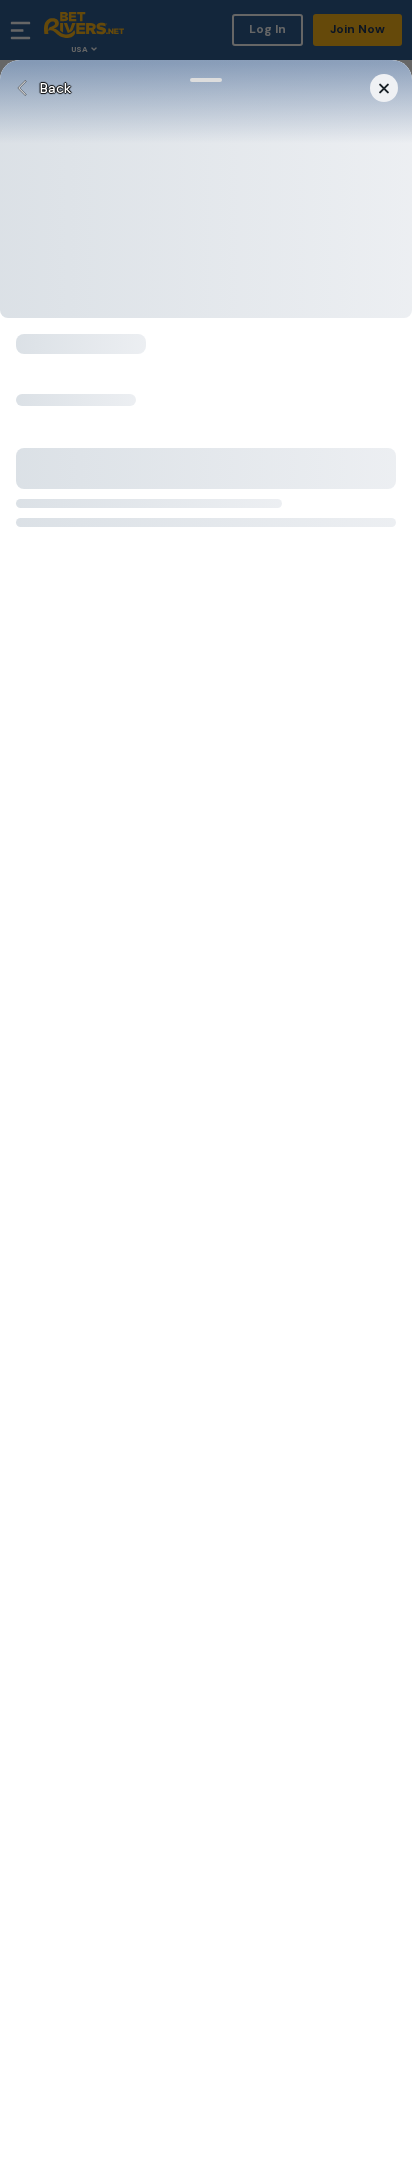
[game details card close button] (384, 88)
